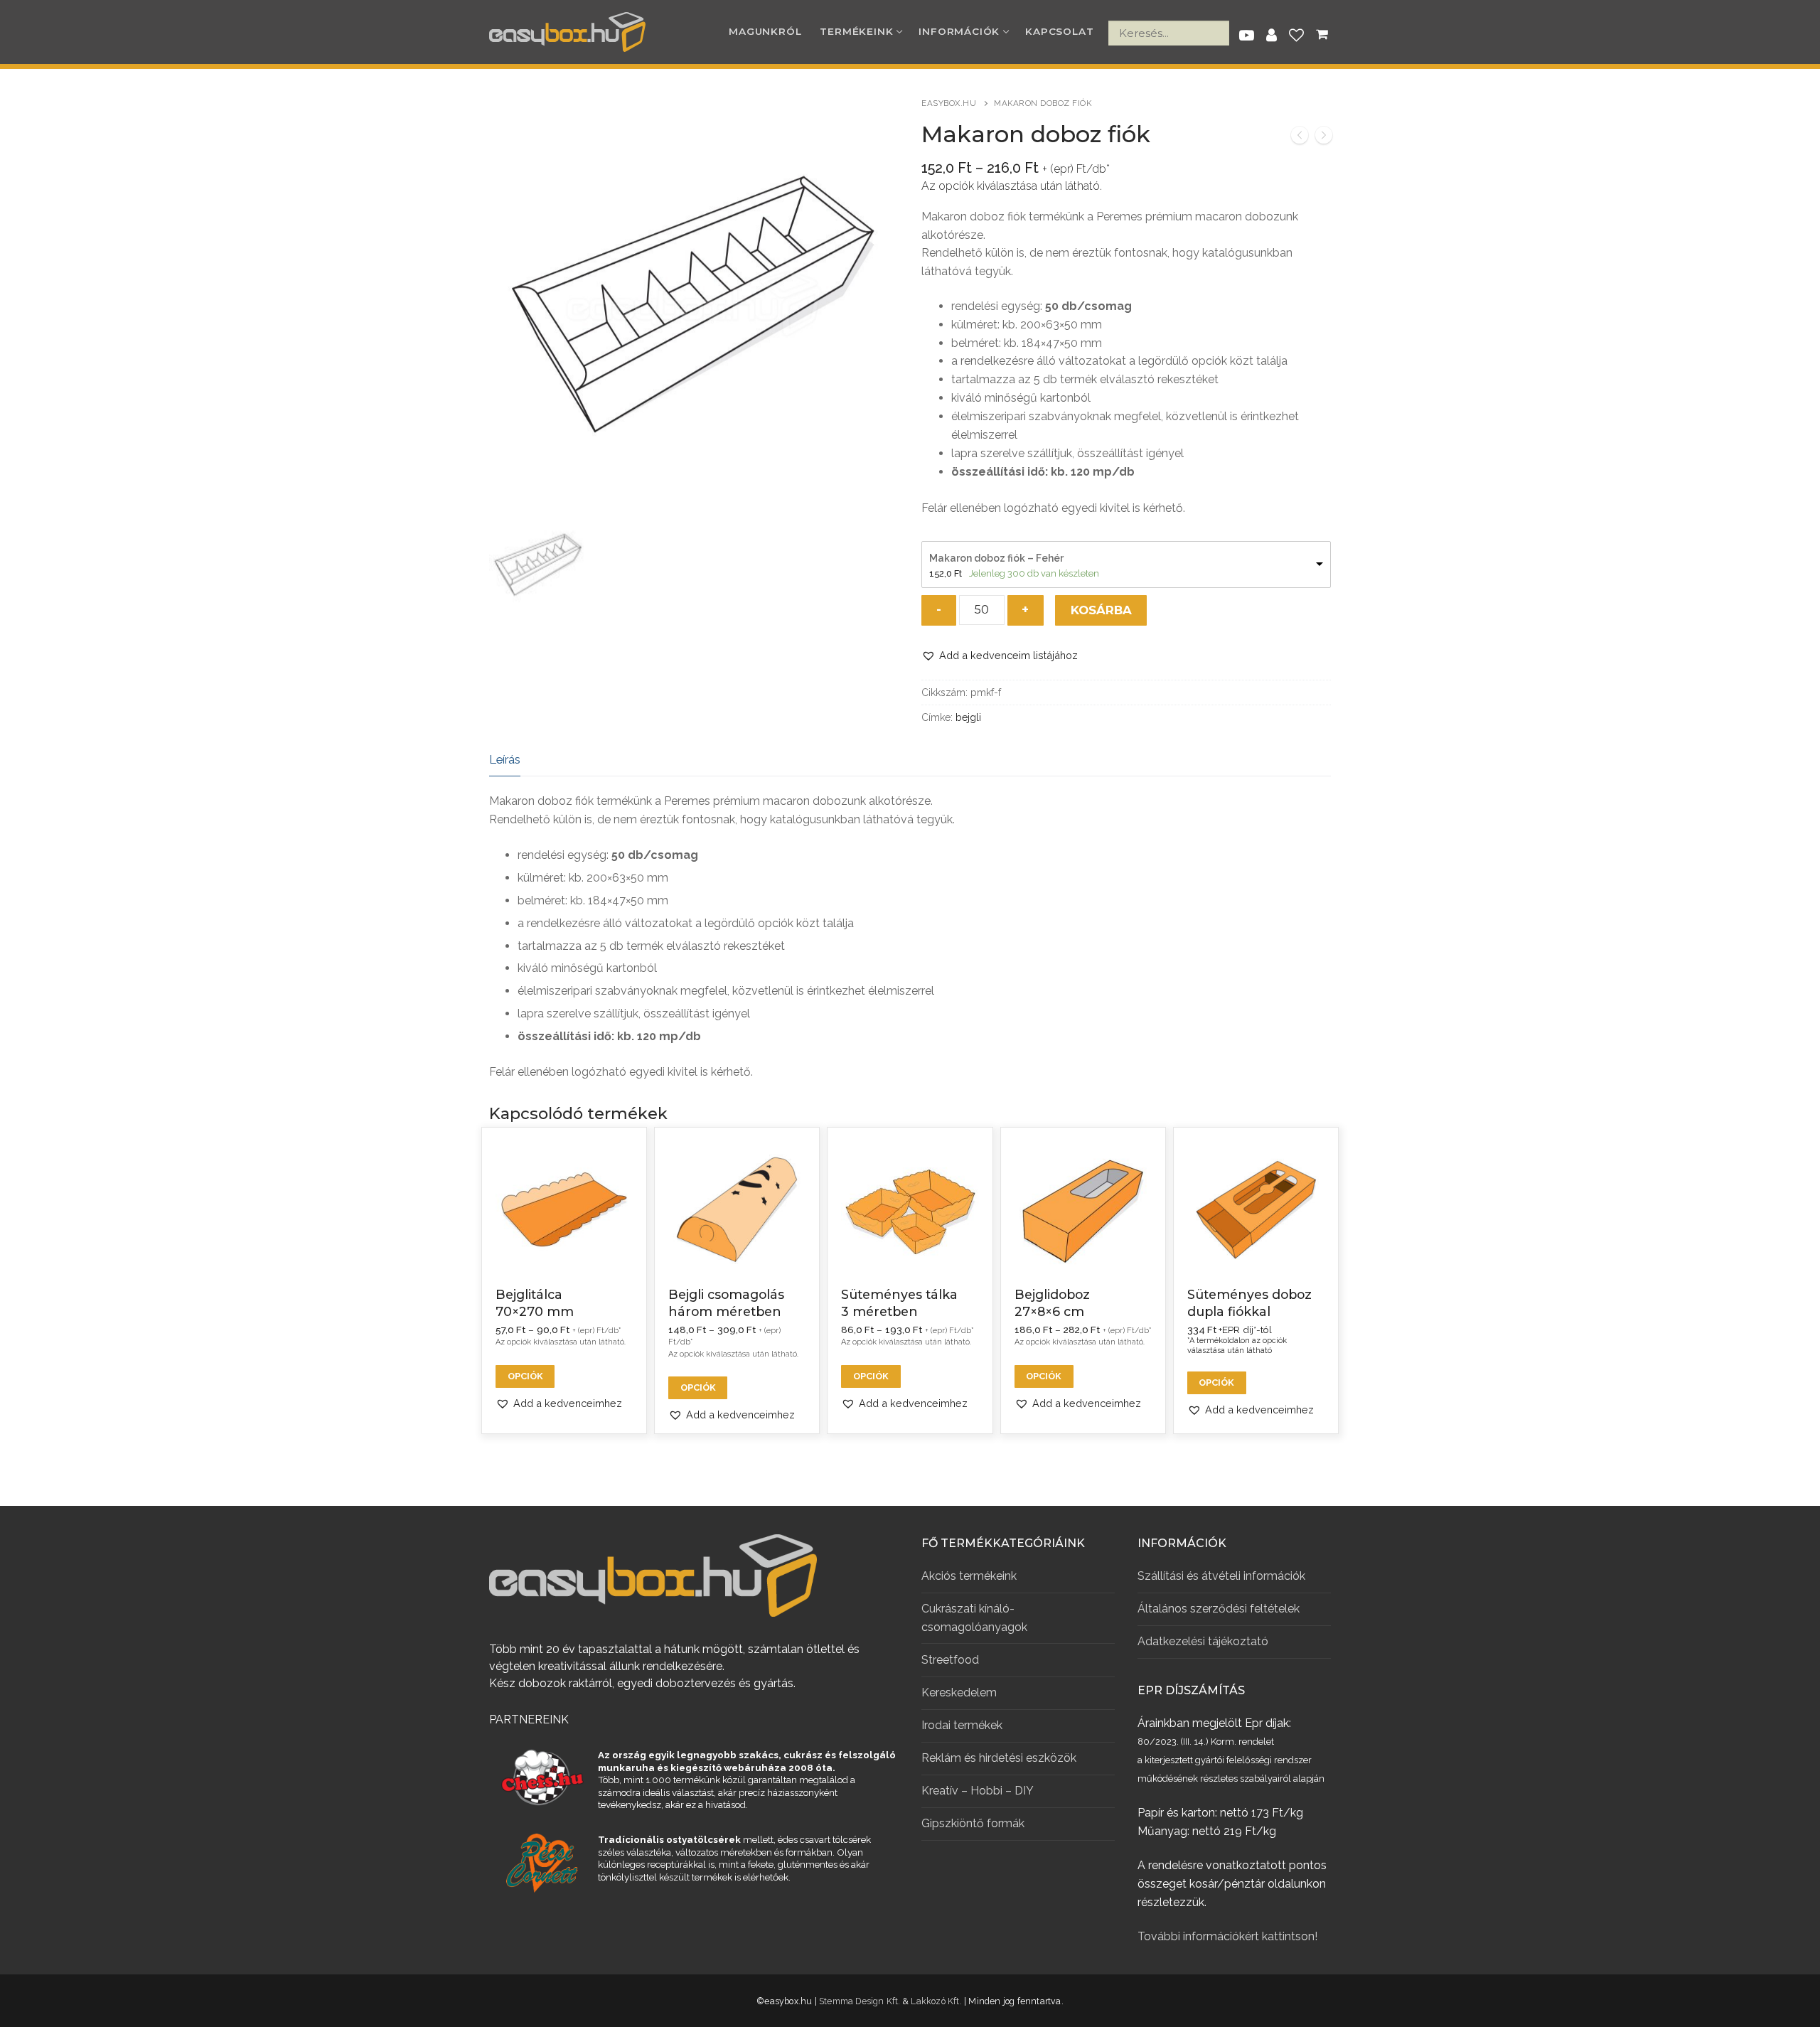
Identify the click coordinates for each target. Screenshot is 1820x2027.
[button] (1000, 655)
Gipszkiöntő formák (973, 1823)
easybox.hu (949, 103)
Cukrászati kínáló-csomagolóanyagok (974, 1618)
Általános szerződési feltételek (1219, 1609)
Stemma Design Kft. (860, 2001)
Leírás (505, 759)
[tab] (505, 760)
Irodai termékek (962, 1725)
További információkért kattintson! (1227, 1936)
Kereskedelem (959, 1692)
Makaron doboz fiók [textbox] (974, 216)
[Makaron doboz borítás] (1324, 138)
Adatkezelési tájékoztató (1203, 1641)
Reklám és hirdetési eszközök (999, 1758)
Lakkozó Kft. (936, 2001)
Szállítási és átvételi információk (1221, 1576)
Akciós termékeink (969, 1576)
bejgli (968, 717)
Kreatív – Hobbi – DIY (978, 1791)
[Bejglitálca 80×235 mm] (1300, 138)
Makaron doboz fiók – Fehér (996, 558)
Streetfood (950, 1660)
